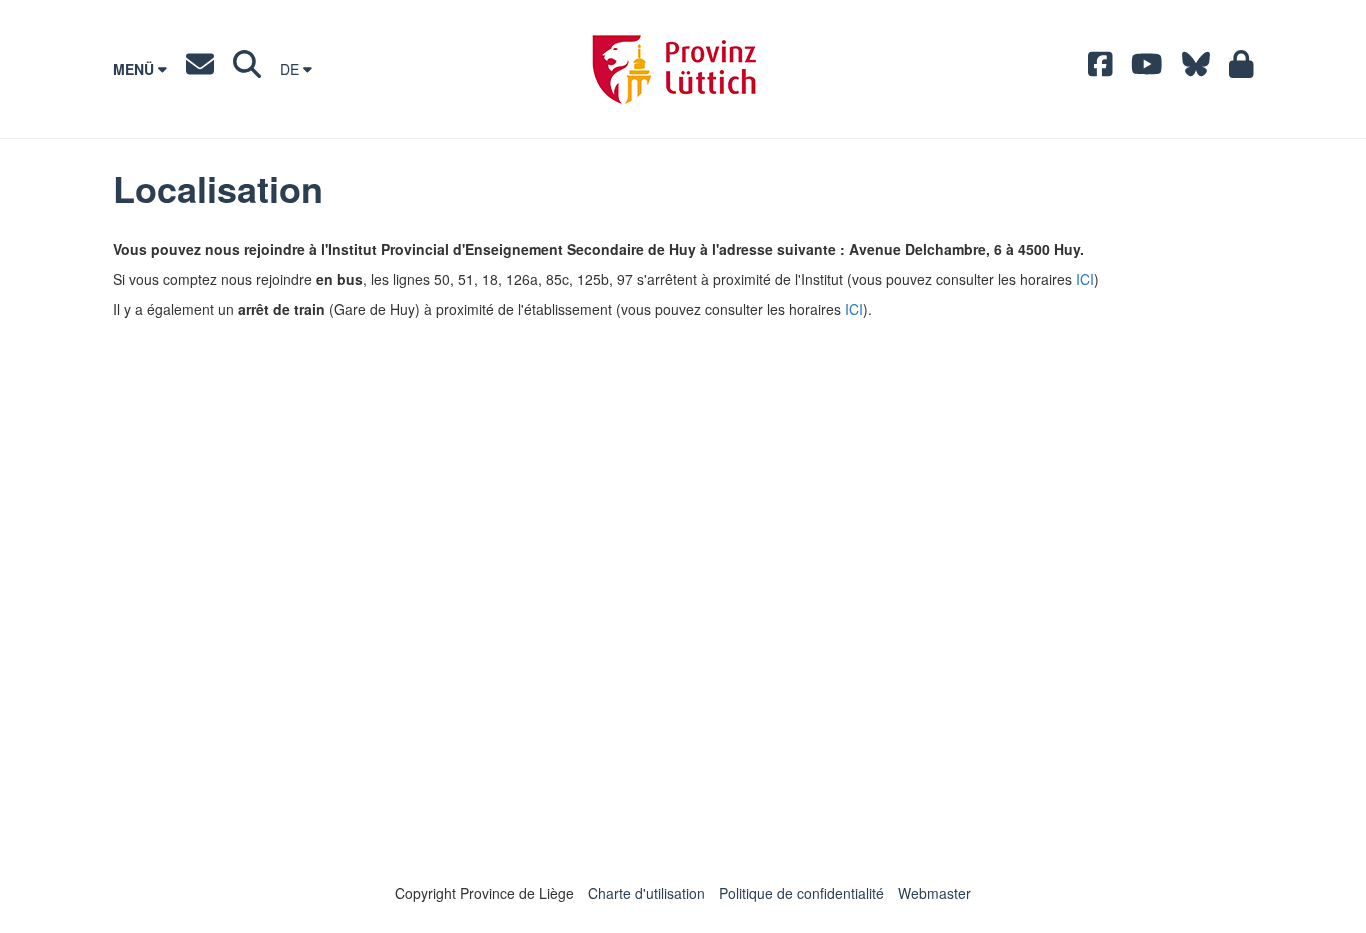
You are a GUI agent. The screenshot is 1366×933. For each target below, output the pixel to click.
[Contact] (200, 69)
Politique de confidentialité (801, 893)
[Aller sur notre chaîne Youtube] (1147, 69)
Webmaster (934, 893)
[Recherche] (247, 69)
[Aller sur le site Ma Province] (1241, 69)
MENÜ (135, 69)
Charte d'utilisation (646, 893)
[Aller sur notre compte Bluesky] (1196, 69)
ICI (1085, 279)
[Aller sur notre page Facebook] (1100, 69)
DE (291, 69)
